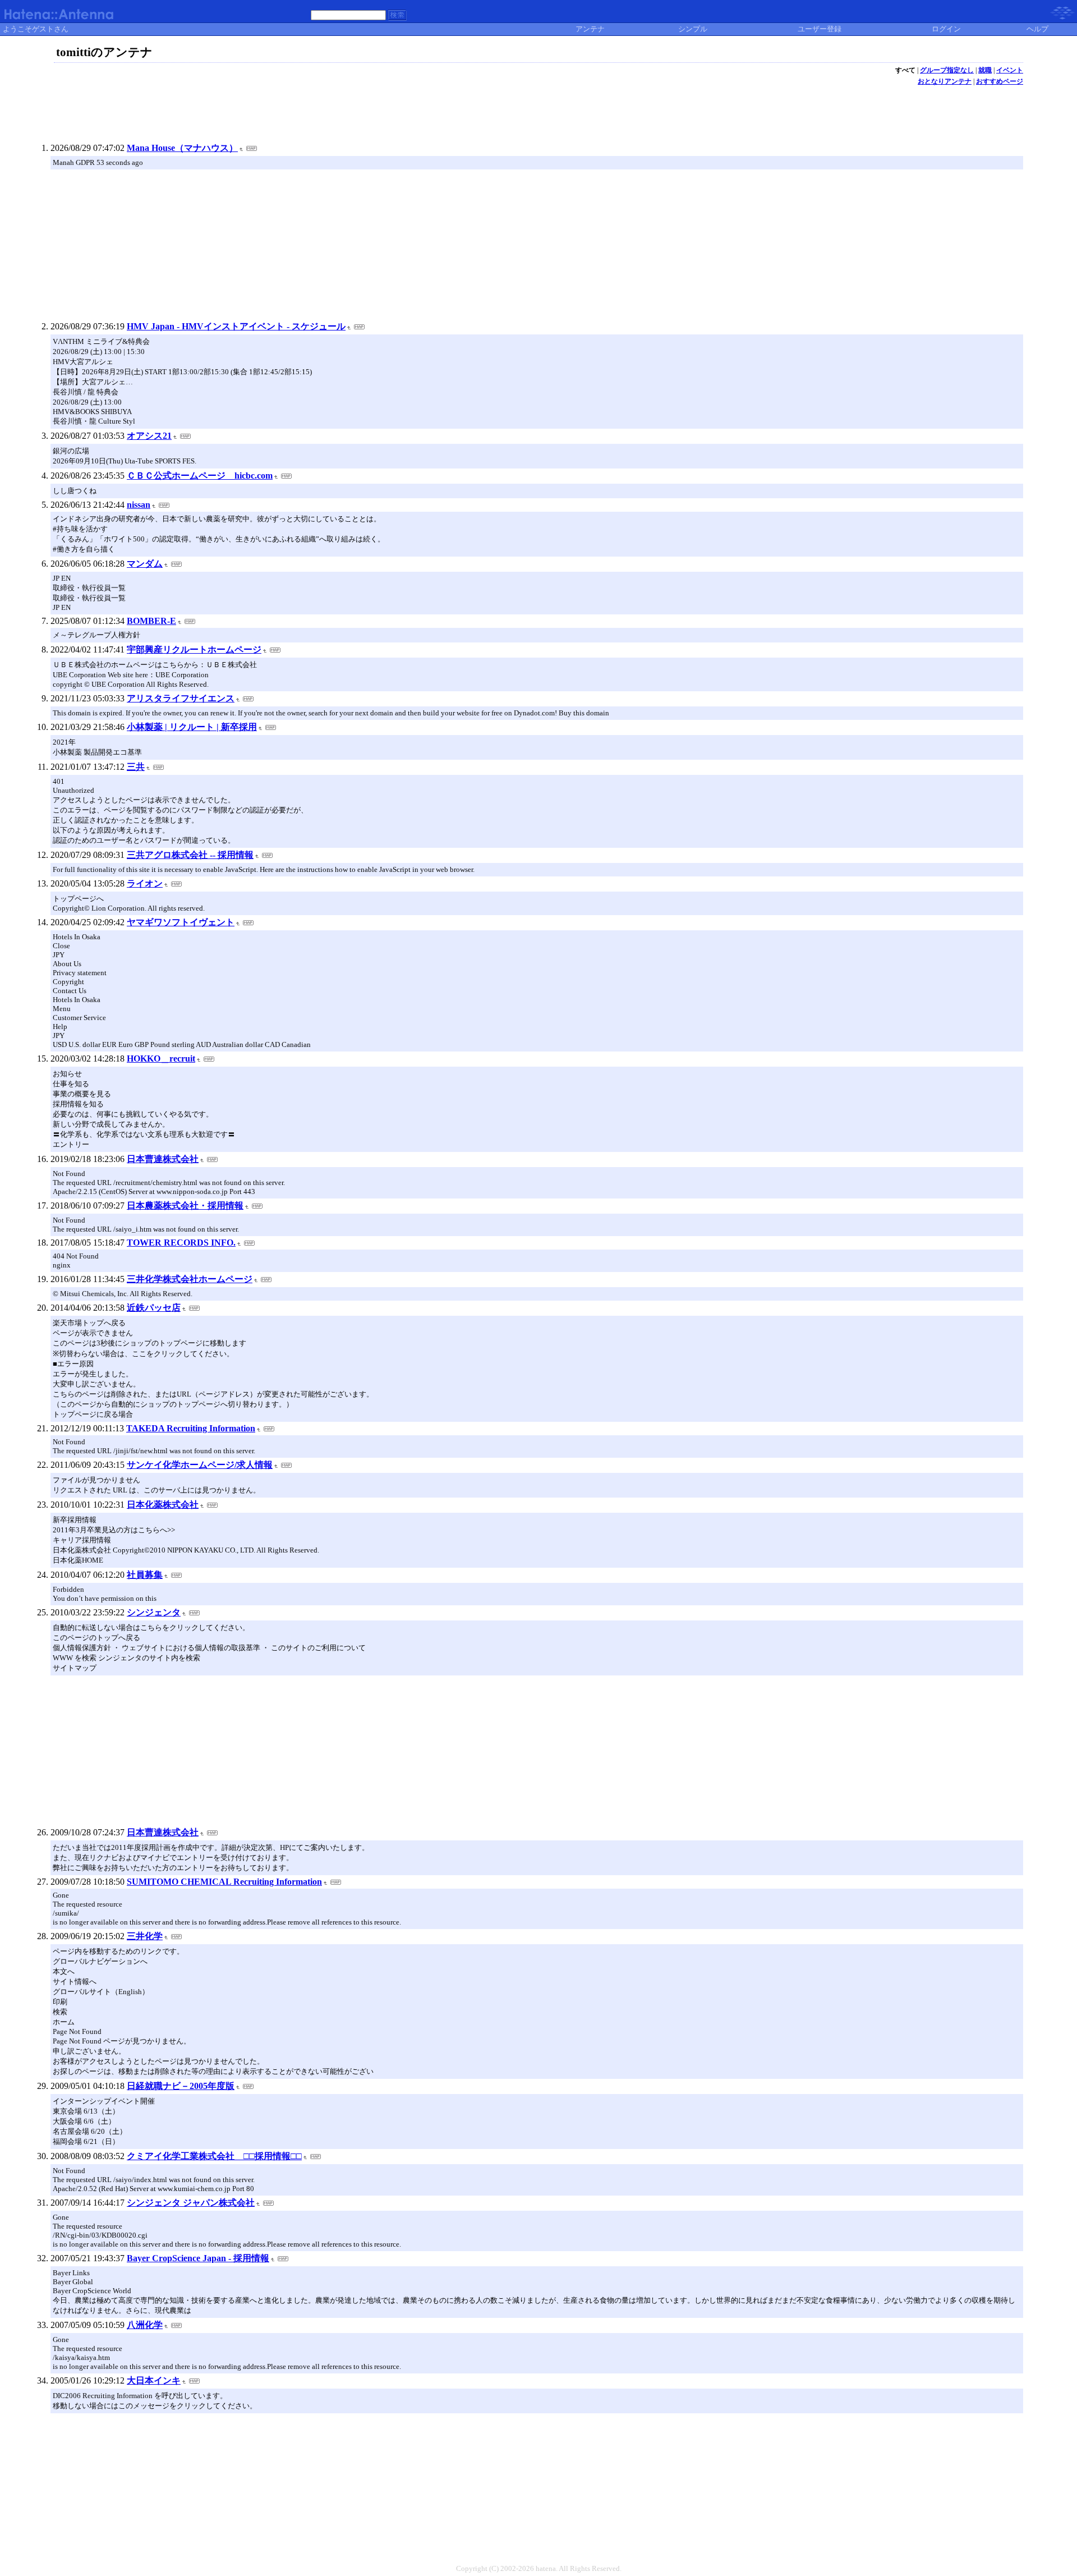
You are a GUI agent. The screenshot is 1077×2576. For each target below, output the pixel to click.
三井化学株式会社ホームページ (190, 1279)
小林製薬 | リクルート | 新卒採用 (192, 727)
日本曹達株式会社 (163, 1159)
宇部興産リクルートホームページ (194, 649)
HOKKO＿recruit (161, 1059)
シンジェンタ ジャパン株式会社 (191, 2203)
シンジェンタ (154, 1612)
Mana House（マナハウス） (182, 148)
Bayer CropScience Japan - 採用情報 (198, 2258)
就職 (985, 70)
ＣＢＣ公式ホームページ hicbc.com (200, 476)
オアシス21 (149, 436)
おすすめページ (1000, 81)
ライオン (145, 883)
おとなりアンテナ (945, 81)
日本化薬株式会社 (163, 1505)
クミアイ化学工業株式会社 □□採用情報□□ (214, 2156)
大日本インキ (154, 2380)
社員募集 (145, 1575)
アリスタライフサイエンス (181, 698)
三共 (136, 767)
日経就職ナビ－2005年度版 (181, 2086)
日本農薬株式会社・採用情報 (185, 1206)
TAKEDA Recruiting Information (191, 1428)
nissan (139, 505)
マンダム (145, 564)
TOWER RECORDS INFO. (181, 1243)
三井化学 (145, 1936)
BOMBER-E (151, 621)
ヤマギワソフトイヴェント (181, 922)
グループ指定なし (947, 70)
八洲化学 (145, 2325)
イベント (1010, 70)
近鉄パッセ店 (154, 1308)
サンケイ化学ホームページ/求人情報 (200, 1465)
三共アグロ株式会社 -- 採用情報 (190, 855)
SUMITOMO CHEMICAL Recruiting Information (224, 1882)
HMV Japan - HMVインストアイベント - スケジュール (236, 326)
